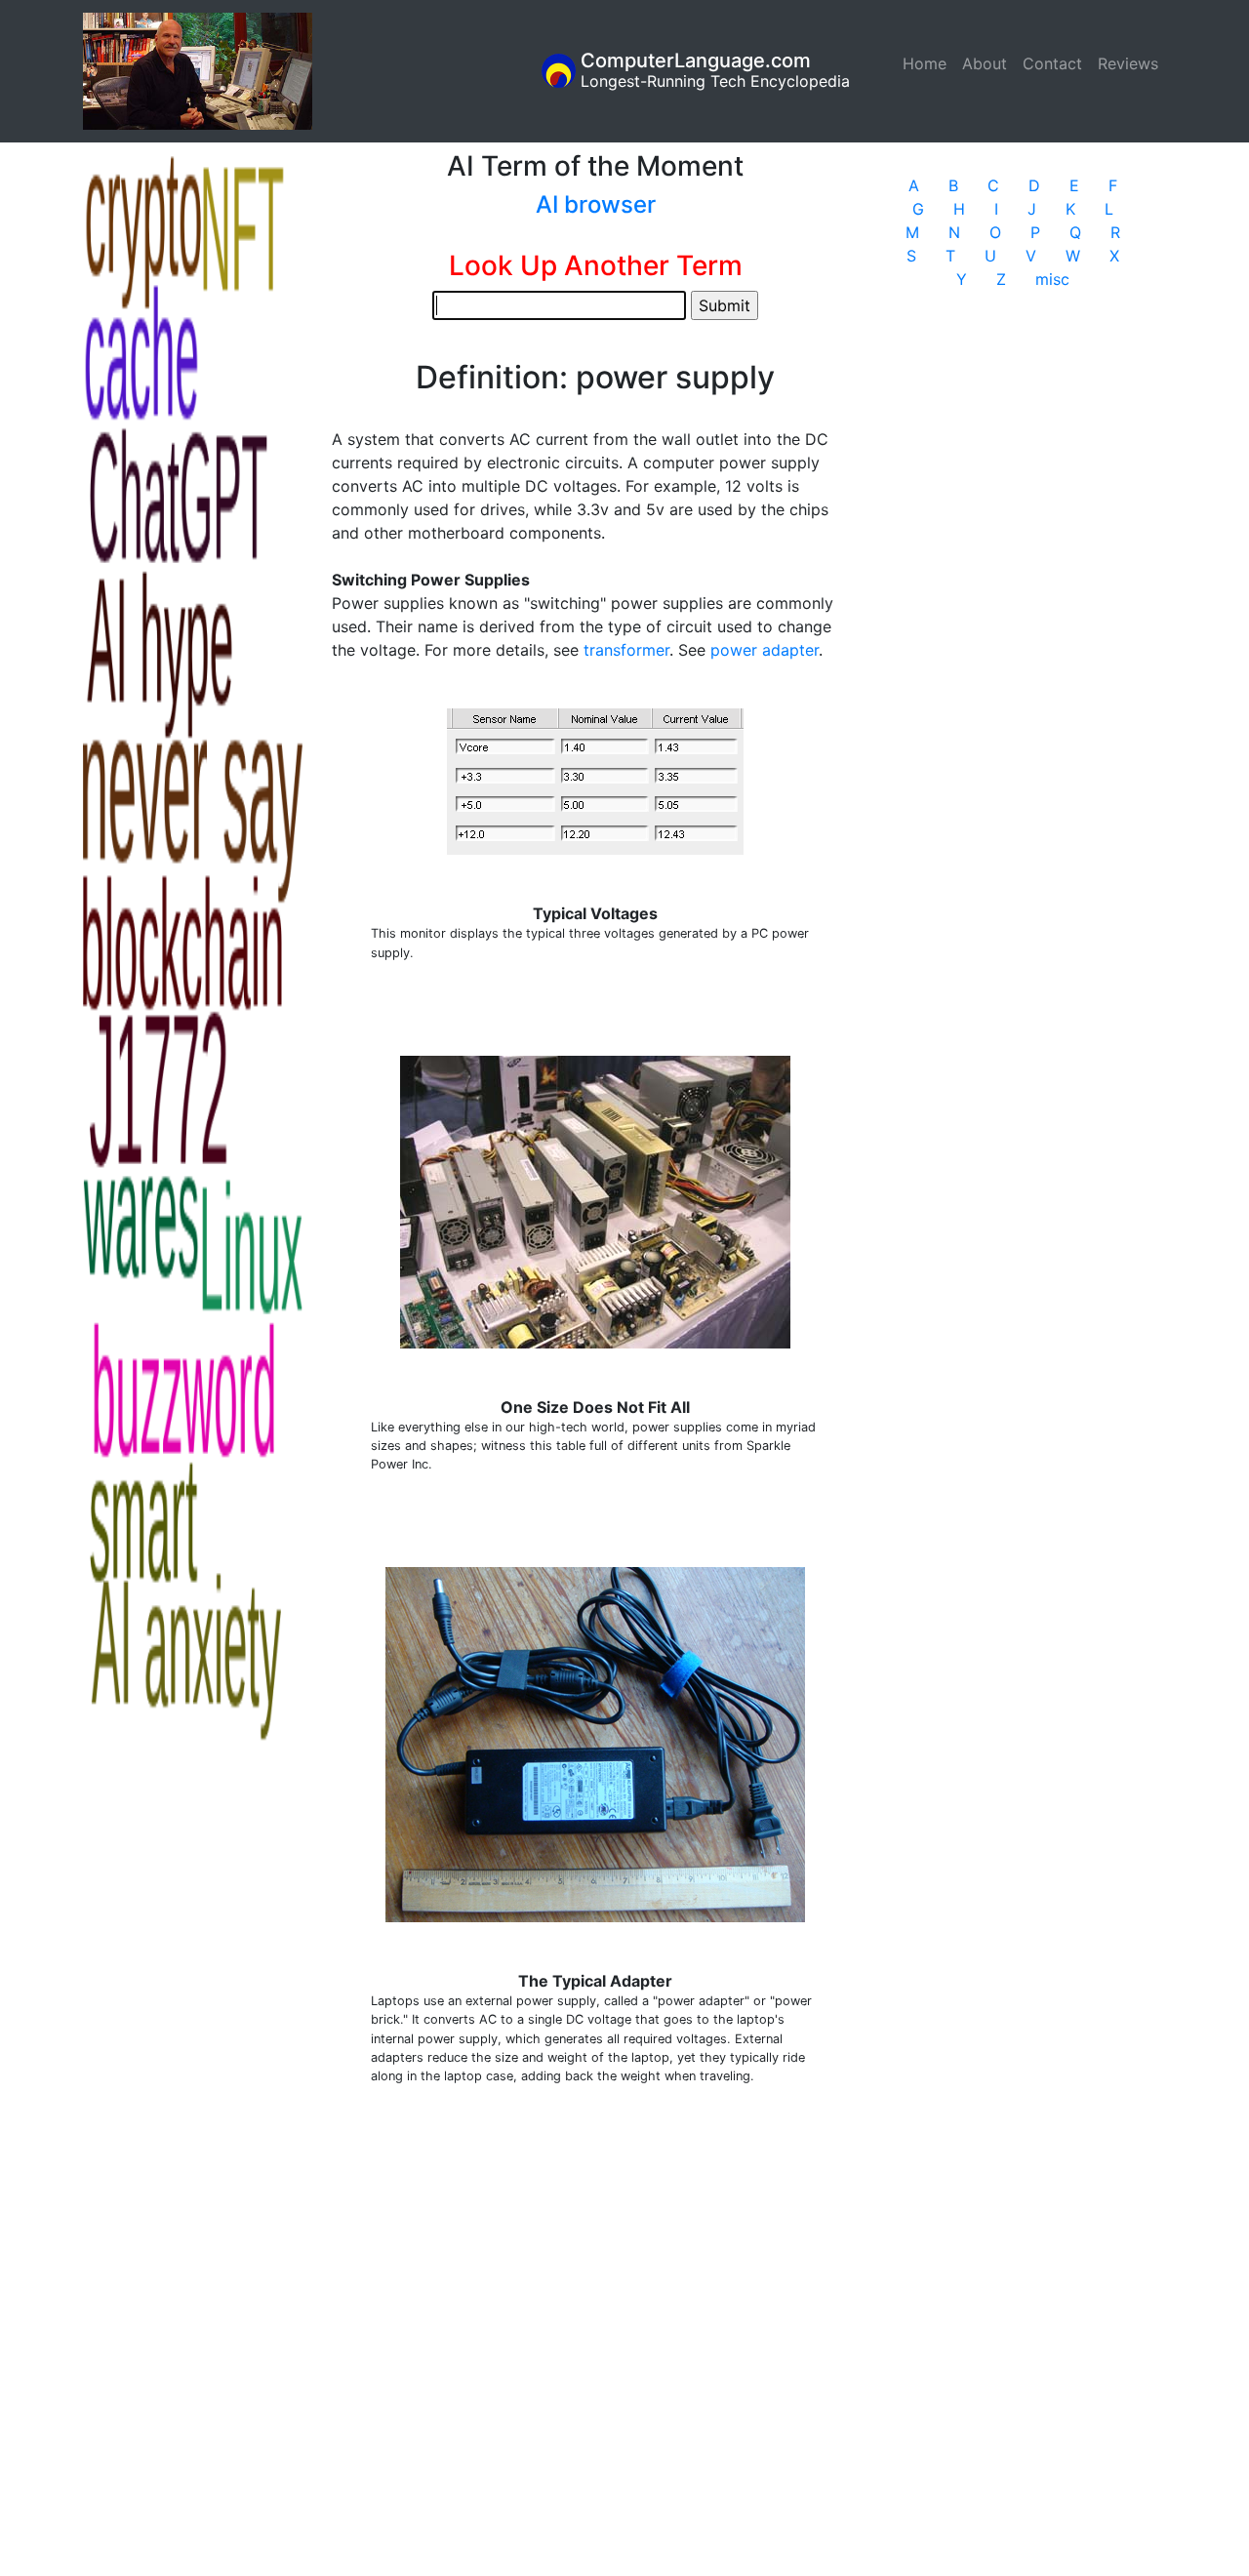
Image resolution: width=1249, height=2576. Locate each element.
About (985, 63)
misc (1052, 279)
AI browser (596, 204)
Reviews (1128, 63)
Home (928, 63)
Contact (1052, 63)
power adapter (765, 650)
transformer (626, 650)
